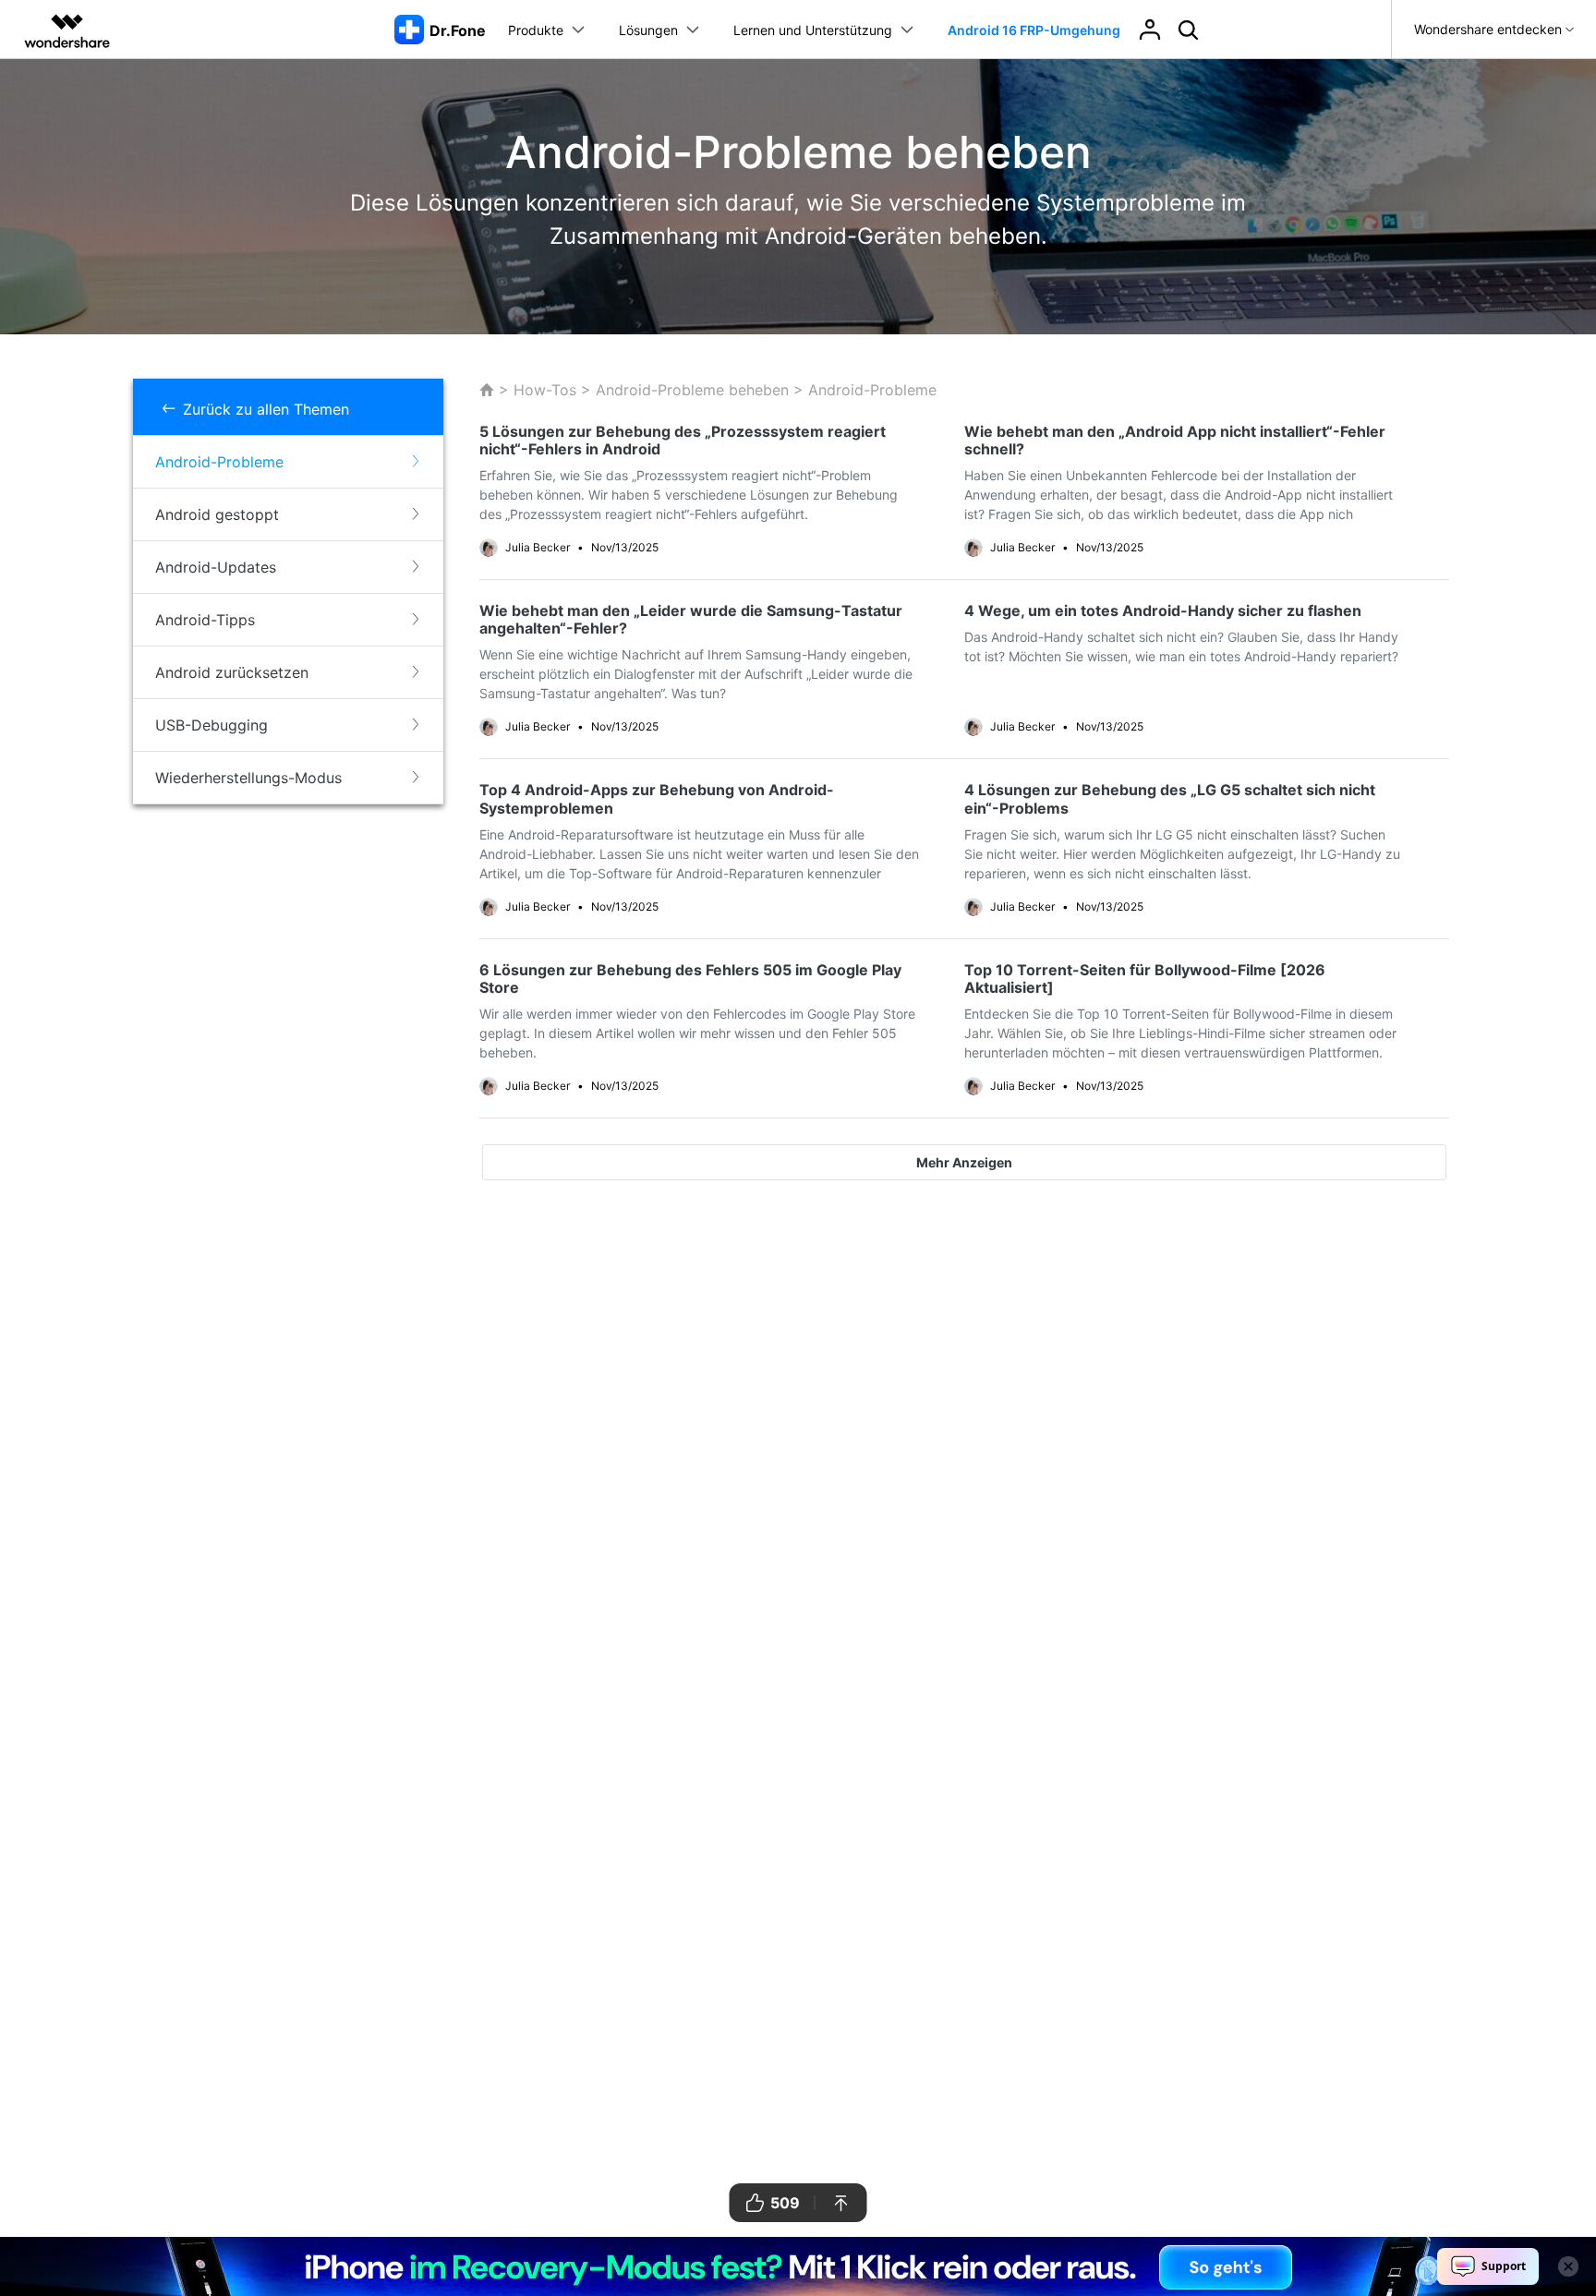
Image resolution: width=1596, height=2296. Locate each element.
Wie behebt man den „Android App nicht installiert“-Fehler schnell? (1175, 440)
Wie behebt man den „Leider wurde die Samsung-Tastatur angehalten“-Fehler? (691, 619)
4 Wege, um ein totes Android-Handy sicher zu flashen (1163, 610)
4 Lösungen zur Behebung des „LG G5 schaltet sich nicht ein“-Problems (1170, 798)
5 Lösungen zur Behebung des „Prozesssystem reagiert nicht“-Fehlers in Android (683, 440)
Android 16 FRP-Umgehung (1034, 30)
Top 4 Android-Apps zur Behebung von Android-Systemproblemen (657, 798)
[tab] (288, 462)
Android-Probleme (870, 390)
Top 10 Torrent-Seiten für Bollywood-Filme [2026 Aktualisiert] (1145, 979)
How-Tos (545, 390)
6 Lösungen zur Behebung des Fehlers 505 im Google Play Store (690, 979)
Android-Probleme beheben (692, 390)
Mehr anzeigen (964, 1162)
